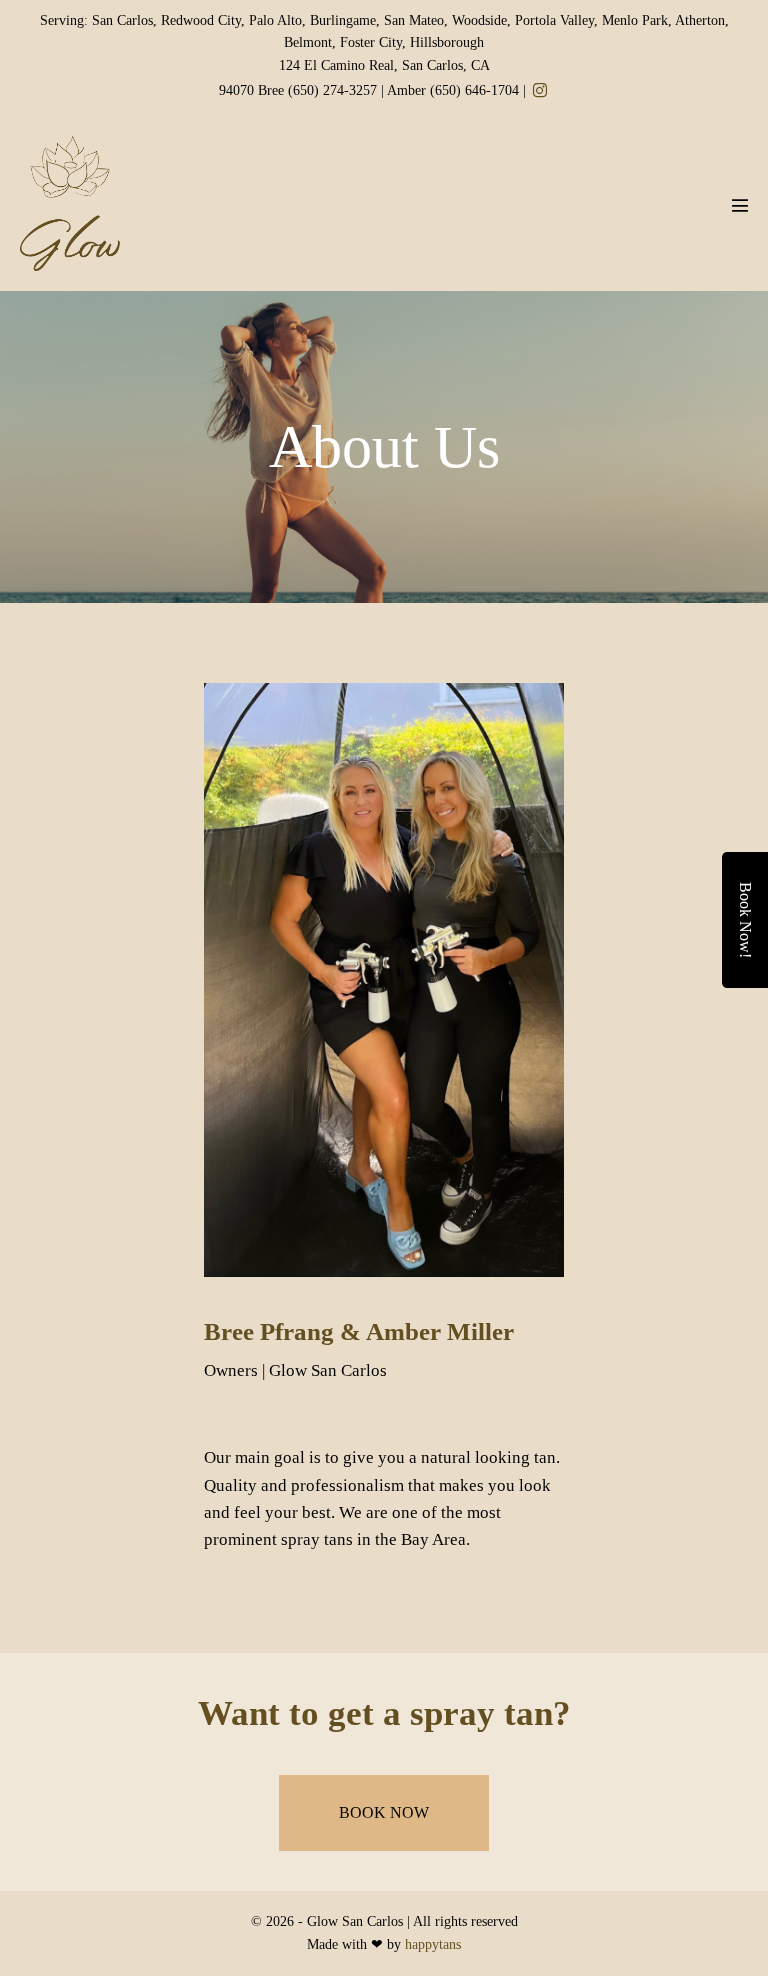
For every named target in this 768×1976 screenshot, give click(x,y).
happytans (433, 1944)
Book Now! (745, 920)
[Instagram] (540, 91)
